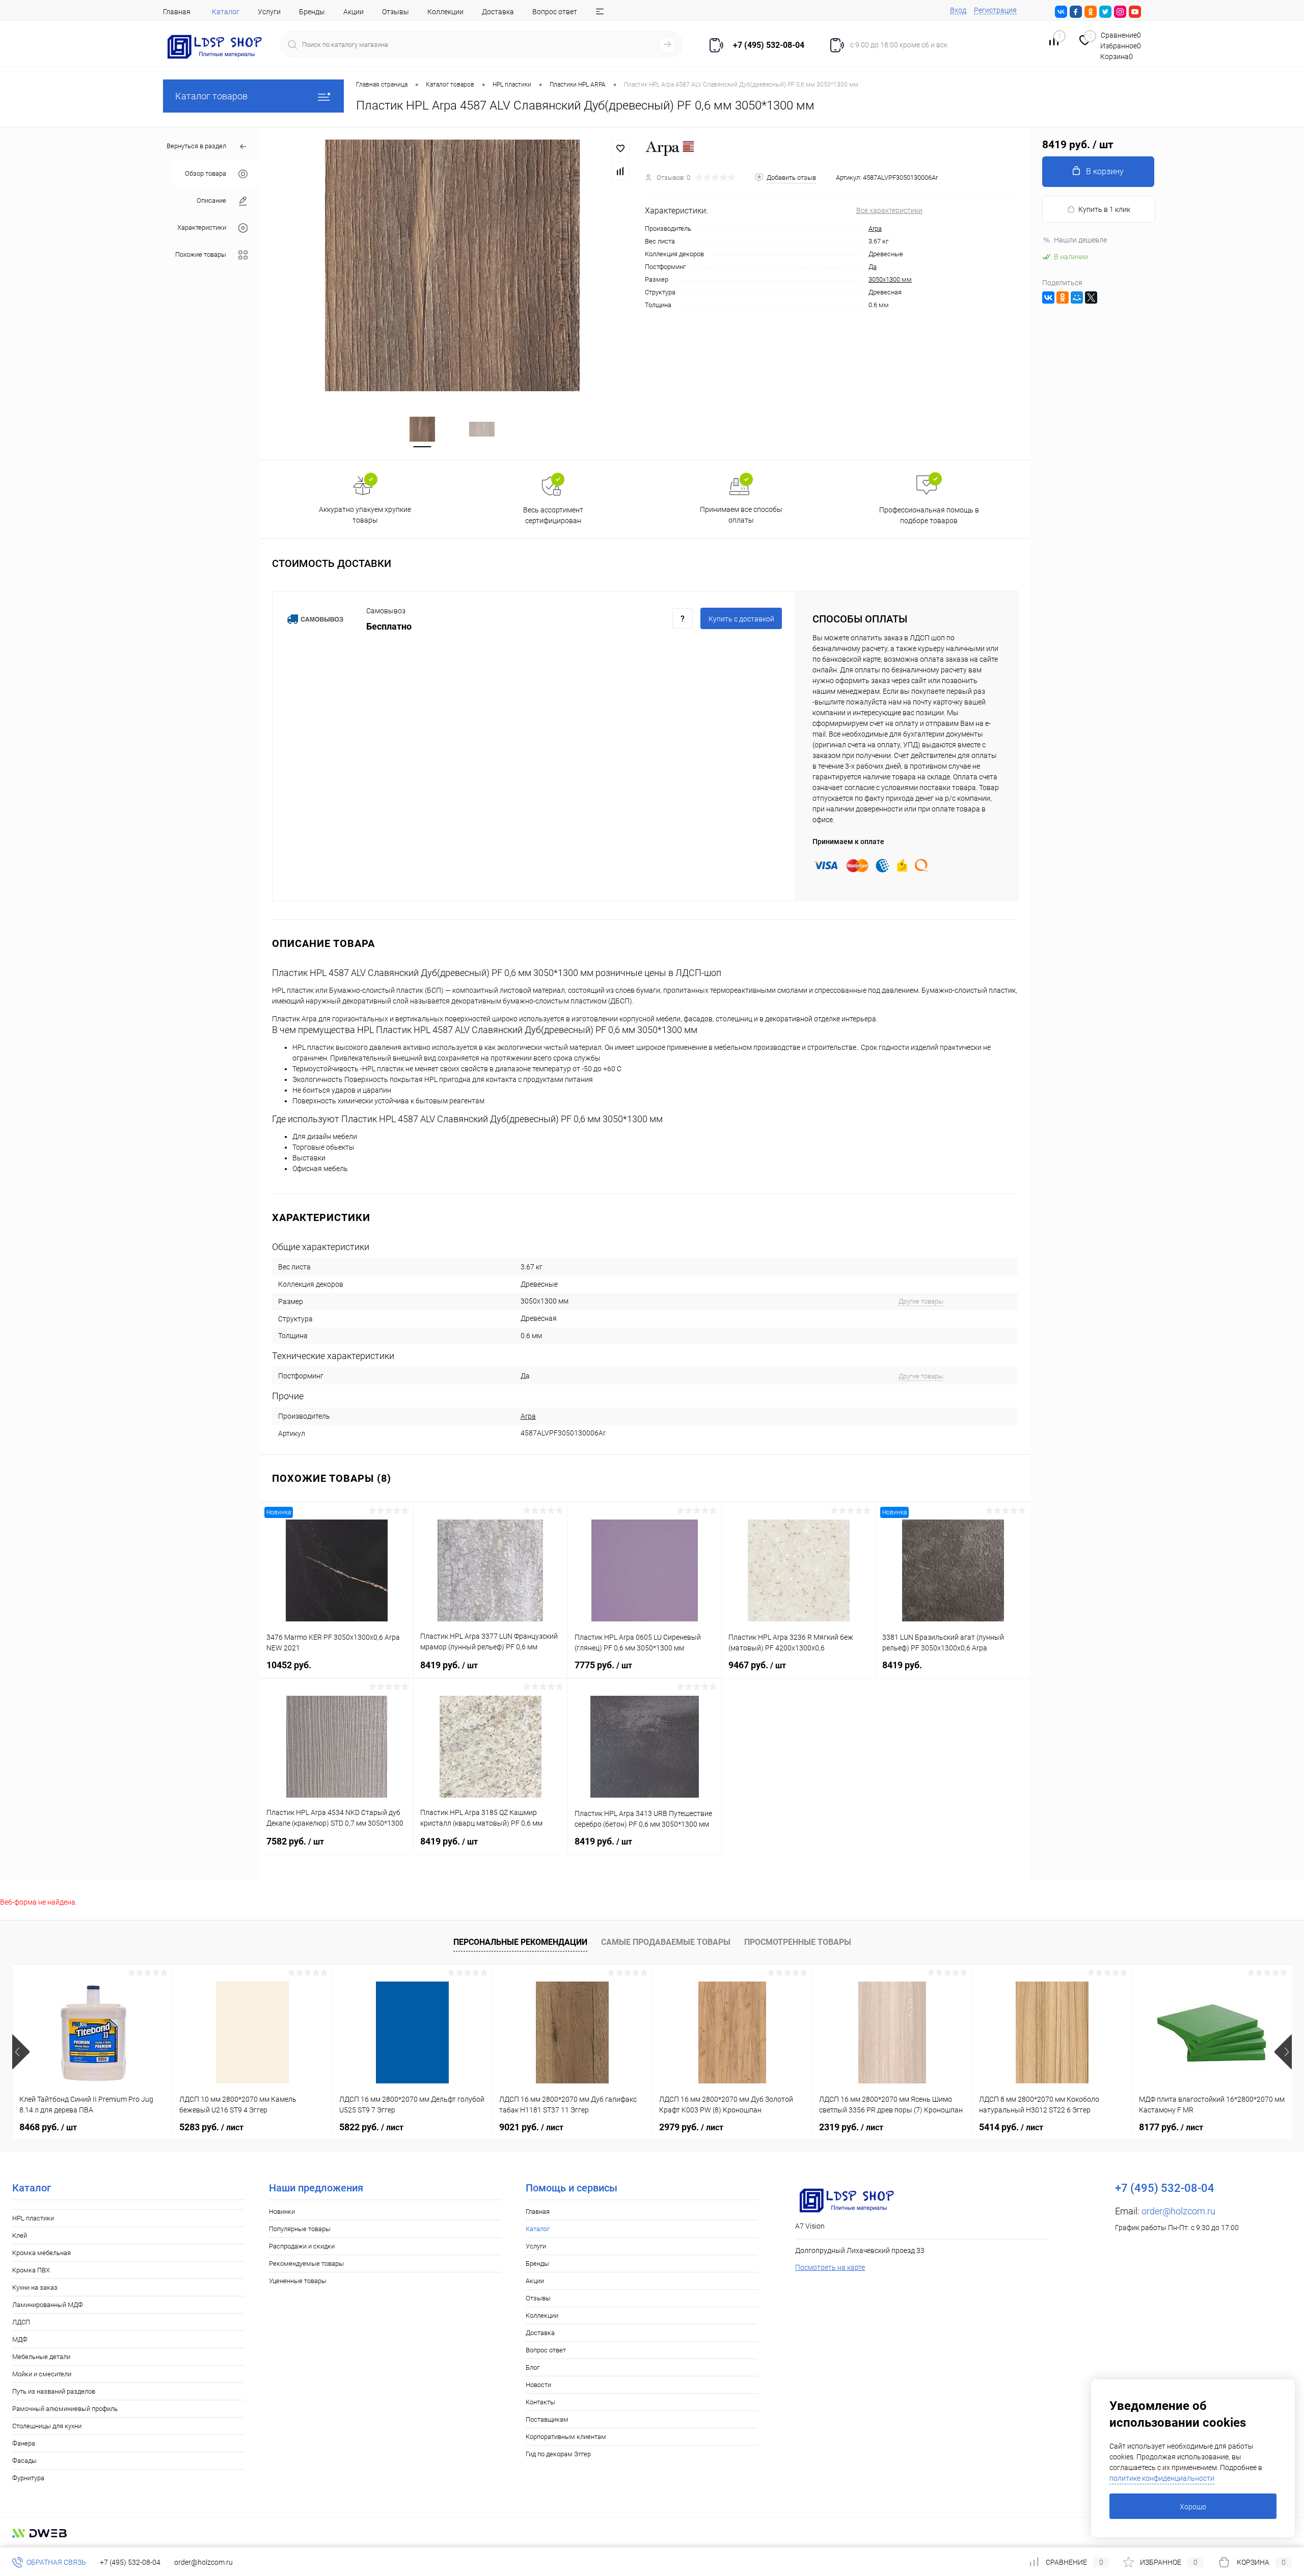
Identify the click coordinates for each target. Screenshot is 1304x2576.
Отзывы (396, 12)
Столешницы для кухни (47, 2426)
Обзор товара (206, 173)
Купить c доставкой (741, 619)
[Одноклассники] (1063, 297)
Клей (20, 2235)
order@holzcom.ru (1178, 2211)
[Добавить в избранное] (620, 149)
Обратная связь (56, 2562)
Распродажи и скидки (302, 2246)
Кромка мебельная (42, 2253)
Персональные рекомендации (520, 1942)
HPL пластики (33, 2218)
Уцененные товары (298, 2281)
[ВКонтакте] (1048, 297)
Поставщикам (547, 2419)
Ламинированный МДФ (48, 2305)
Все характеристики (889, 210)
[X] (1091, 297)
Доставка (498, 12)
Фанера (24, 2443)
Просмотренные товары (798, 1942)
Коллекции (445, 12)
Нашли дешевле (1080, 240)
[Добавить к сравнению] (620, 171)
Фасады (24, 2461)
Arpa (875, 228)
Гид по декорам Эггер (558, 2454)
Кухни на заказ (35, 2287)
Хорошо (1193, 2507)
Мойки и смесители (42, 2374)
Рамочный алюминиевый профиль (65, 2409)
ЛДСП (21, 2322)
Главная (177, 12)
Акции (354, 12)
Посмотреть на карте (830, 2267)
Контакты (540, 2402)
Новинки (282, 2212)
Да (873, 267)
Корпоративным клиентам (566, 2437)
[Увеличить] (452, 265)
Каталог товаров (211, 96)
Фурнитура (28, 2478)
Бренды (312, 12)
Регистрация (995, 10)
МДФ (20, 2339)
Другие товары (921, 1301)
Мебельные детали (41, 2357)
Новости (538, 2385)
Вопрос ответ (555, 12)
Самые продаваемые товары (666, 1942)
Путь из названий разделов (54, 2391)
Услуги (269, 12)
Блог (533, 2367)
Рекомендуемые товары (306, 2263)
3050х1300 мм (890, 279)
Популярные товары (300, 2229)
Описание (211, 200)
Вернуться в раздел (196, 146)
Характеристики (202, 227)
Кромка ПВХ (31, 2270)
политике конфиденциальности (1162, 2478)
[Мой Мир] (1077, 297)
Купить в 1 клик (1104, 209)
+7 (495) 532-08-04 (130, 2562)
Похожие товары (201, 254)
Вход (958, 10)
